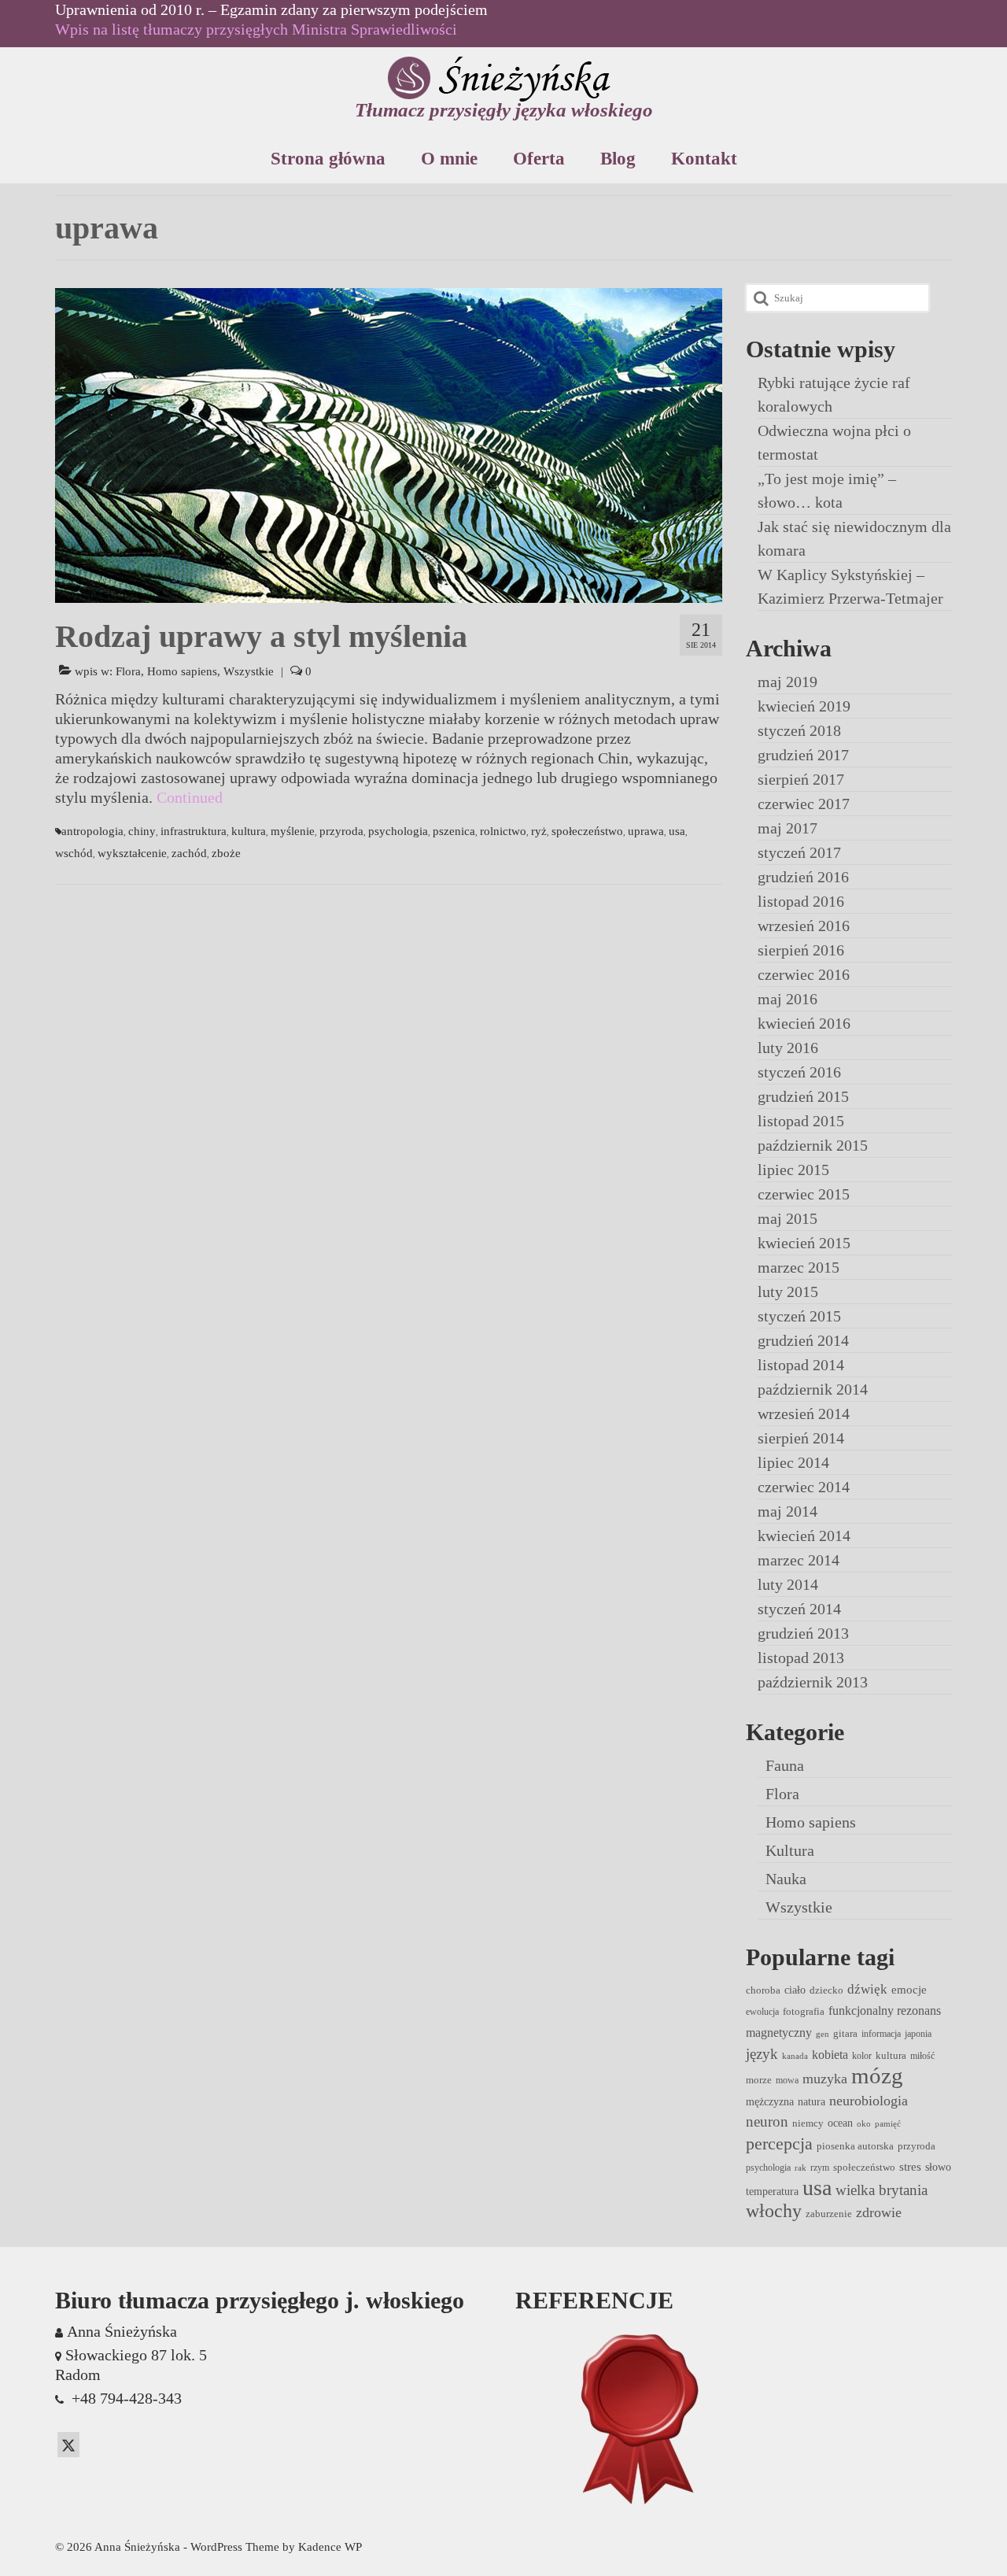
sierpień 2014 (801, 1438)
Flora (128, 671)
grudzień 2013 (803, 1633)
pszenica (454, 831)
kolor (862, 2056)
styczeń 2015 (799, 1316)
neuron (767, 2121)
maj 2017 (788, 828)
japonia (918, 2034)
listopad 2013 (801, 1658)
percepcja (779, 2144)
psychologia (398, 831)
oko (864, 2124)
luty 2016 (788, 1048)
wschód (74, 853)
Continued (190, 797)
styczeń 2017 (799, 852)
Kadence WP (330, 2547)
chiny (142, 831)
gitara (845, 2033)
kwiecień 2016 (804, 1023)
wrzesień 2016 (804, 926)
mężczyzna (770, 2101)
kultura (249, 831)
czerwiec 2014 (804, 1487)
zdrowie (879, 2212)
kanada (795, 2056)
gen (823, 2034)
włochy (774, 2211)
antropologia (92, 831)
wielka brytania (882, 2190)
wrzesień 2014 (804, 1414)
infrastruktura (194, 831)
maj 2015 (788, 1218)
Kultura (790, 1850)
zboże (226, 853)
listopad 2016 (801, 901)
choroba (763, 1990)
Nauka (786, 1879)
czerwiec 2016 (804, 974)
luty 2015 (788, 1292)
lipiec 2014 (793, 1462)
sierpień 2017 (801, 779)
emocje (909, 1990)
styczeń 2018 (799, 730)
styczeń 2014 (799, 1609)
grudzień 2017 (803, 755)
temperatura (772, 2191)
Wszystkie (249, 671)
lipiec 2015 (793, 1170)
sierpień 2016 (801, 950)
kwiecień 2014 (804, 1536)
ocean (840, 2123)
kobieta (830, 2055)
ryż (539, 831)
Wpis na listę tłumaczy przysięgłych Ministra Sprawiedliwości (256, 29)
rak (800, 2168)
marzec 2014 (799, 1560)
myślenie (293, 831)
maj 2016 (788, 999)
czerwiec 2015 (804, 1194)
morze (759, 2080)
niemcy (808, 2123)
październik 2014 (813, 1389)
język (762, 2054)
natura (812, 2101)
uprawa (646, 831)
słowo (938, 2167)
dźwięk (867, 1989)
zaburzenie (829, 2214)
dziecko (826, 1990)
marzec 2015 (799, 1267)
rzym (820, 2168)
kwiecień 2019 (804, 706)
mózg (877, 2075)
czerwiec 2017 (804, 804)
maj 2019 (788, 682)
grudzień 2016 (803, 877)
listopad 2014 (801, 1365)
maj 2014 (788, 1511)
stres (910, 2167)
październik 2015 (813, 1145)
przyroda (341, 831)
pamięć (888, 2124)
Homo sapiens (182, 671)
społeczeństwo (587, 831)
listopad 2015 (801, 1121)
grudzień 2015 (803, 1096)
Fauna (785, 1765)
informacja (881, 2034)
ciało (795, 1990)
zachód (189, 853)
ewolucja (762, 2012)
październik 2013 (813, 1682)
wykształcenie (132, 853)
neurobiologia (869, 2101)
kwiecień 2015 (804, 1243)
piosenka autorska (855, 2146)
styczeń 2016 (799, 1072)
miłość (922, 2056)
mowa (787, 2080)
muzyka (825, 2079)
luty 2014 (788, 1584)
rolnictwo (503, 831)
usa (677, 831)
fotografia (804, 2011)
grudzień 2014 (803, 1340)
